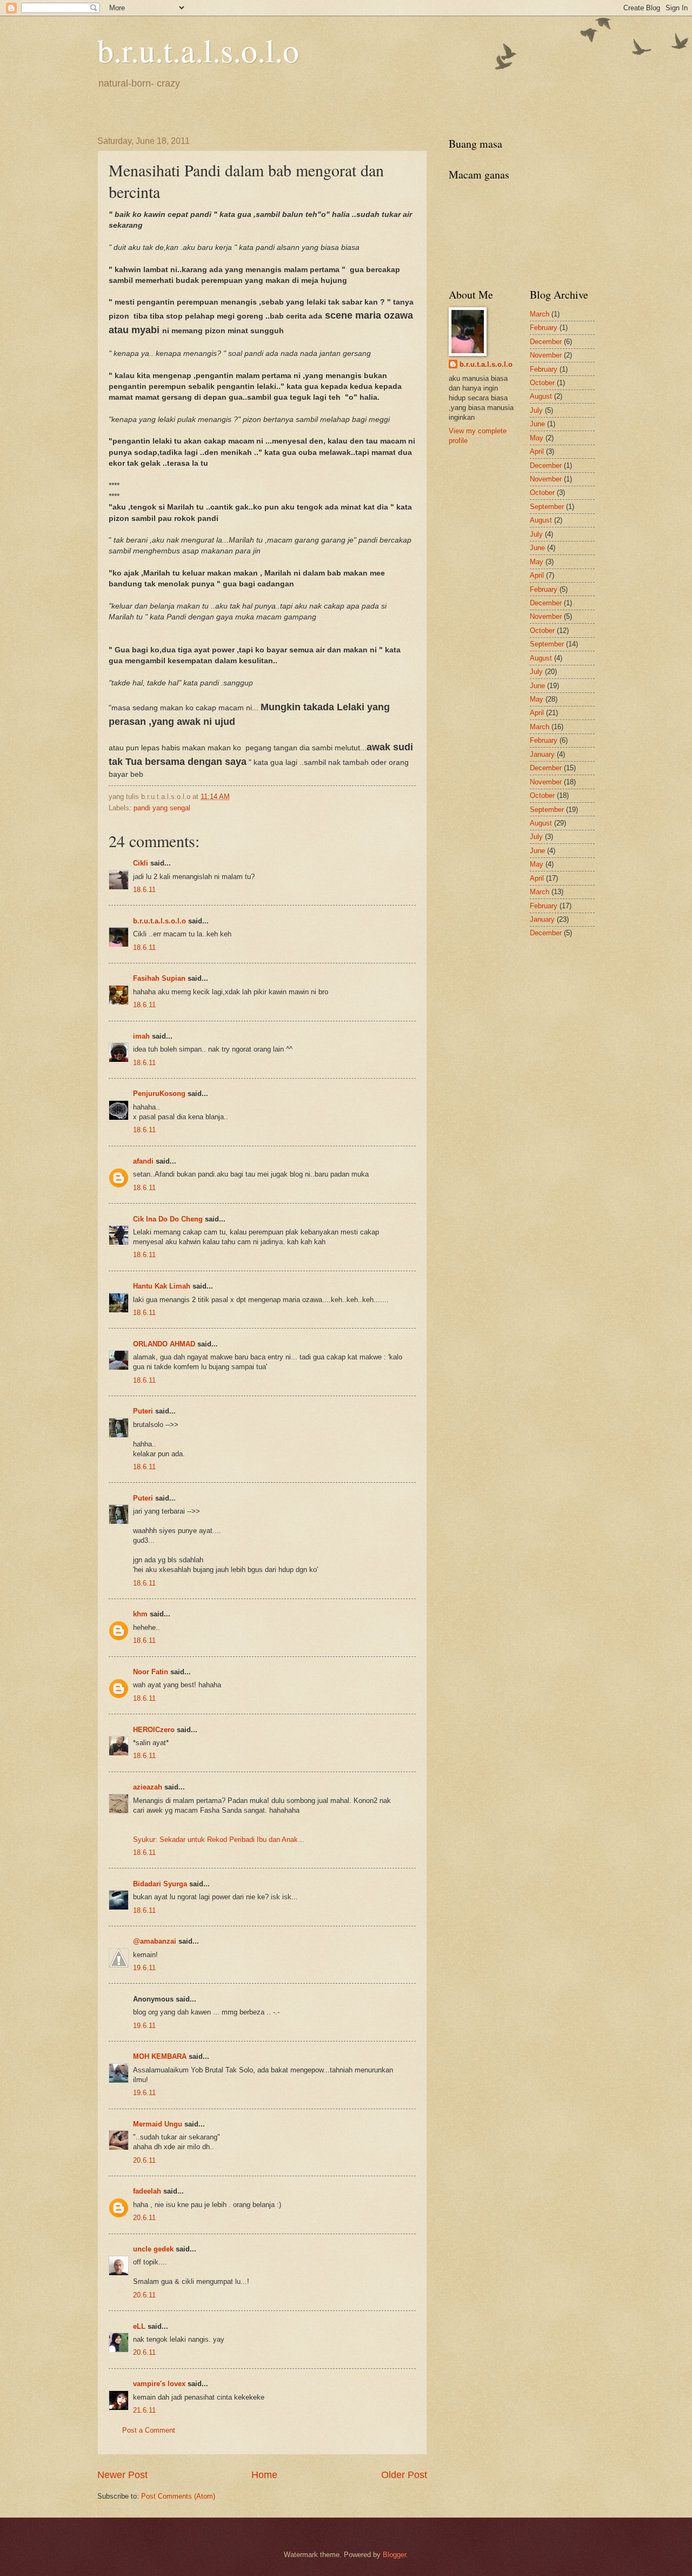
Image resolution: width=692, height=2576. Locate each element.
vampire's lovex (159, 2384)
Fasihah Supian (159, 978)
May (537, 438)
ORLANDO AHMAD (164, 1344)
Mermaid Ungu (158, 2124)
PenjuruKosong (159, 1094)
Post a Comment (149, 2430)
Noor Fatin (151, 1672)
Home (264, 2475)
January (542, 754)
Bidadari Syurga (160, 1884)
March (540, 314)
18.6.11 (144, 890)
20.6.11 (144, 2160)
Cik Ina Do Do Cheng (168, 1219)
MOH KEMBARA (160, 2056)
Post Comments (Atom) (178, 2496)
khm (140, 1614)
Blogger (394, 2555)
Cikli (141, 863)
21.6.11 (144, 2410)
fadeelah (147, 2191)
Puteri (143, 1411)
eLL (139, 2326)
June (537, 424)
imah (141, 1036)
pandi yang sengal (162, 808)
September (547, 507)
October (542, 383)
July (536, 410)
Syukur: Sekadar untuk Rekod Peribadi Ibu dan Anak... (219, 1839)
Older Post (404, 2475)
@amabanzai (155, 1941)
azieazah (148, 1787)
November (546, 355)
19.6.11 (144, 1968)
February (544, 328)
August (541, 396)
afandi (143, 1161)
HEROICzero (154, 1730)
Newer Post (122, 2475)
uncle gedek (153, 2249)
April (537, 451)
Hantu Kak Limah (162, 1286)
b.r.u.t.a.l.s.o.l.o (198, 50)
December (546, 342)
